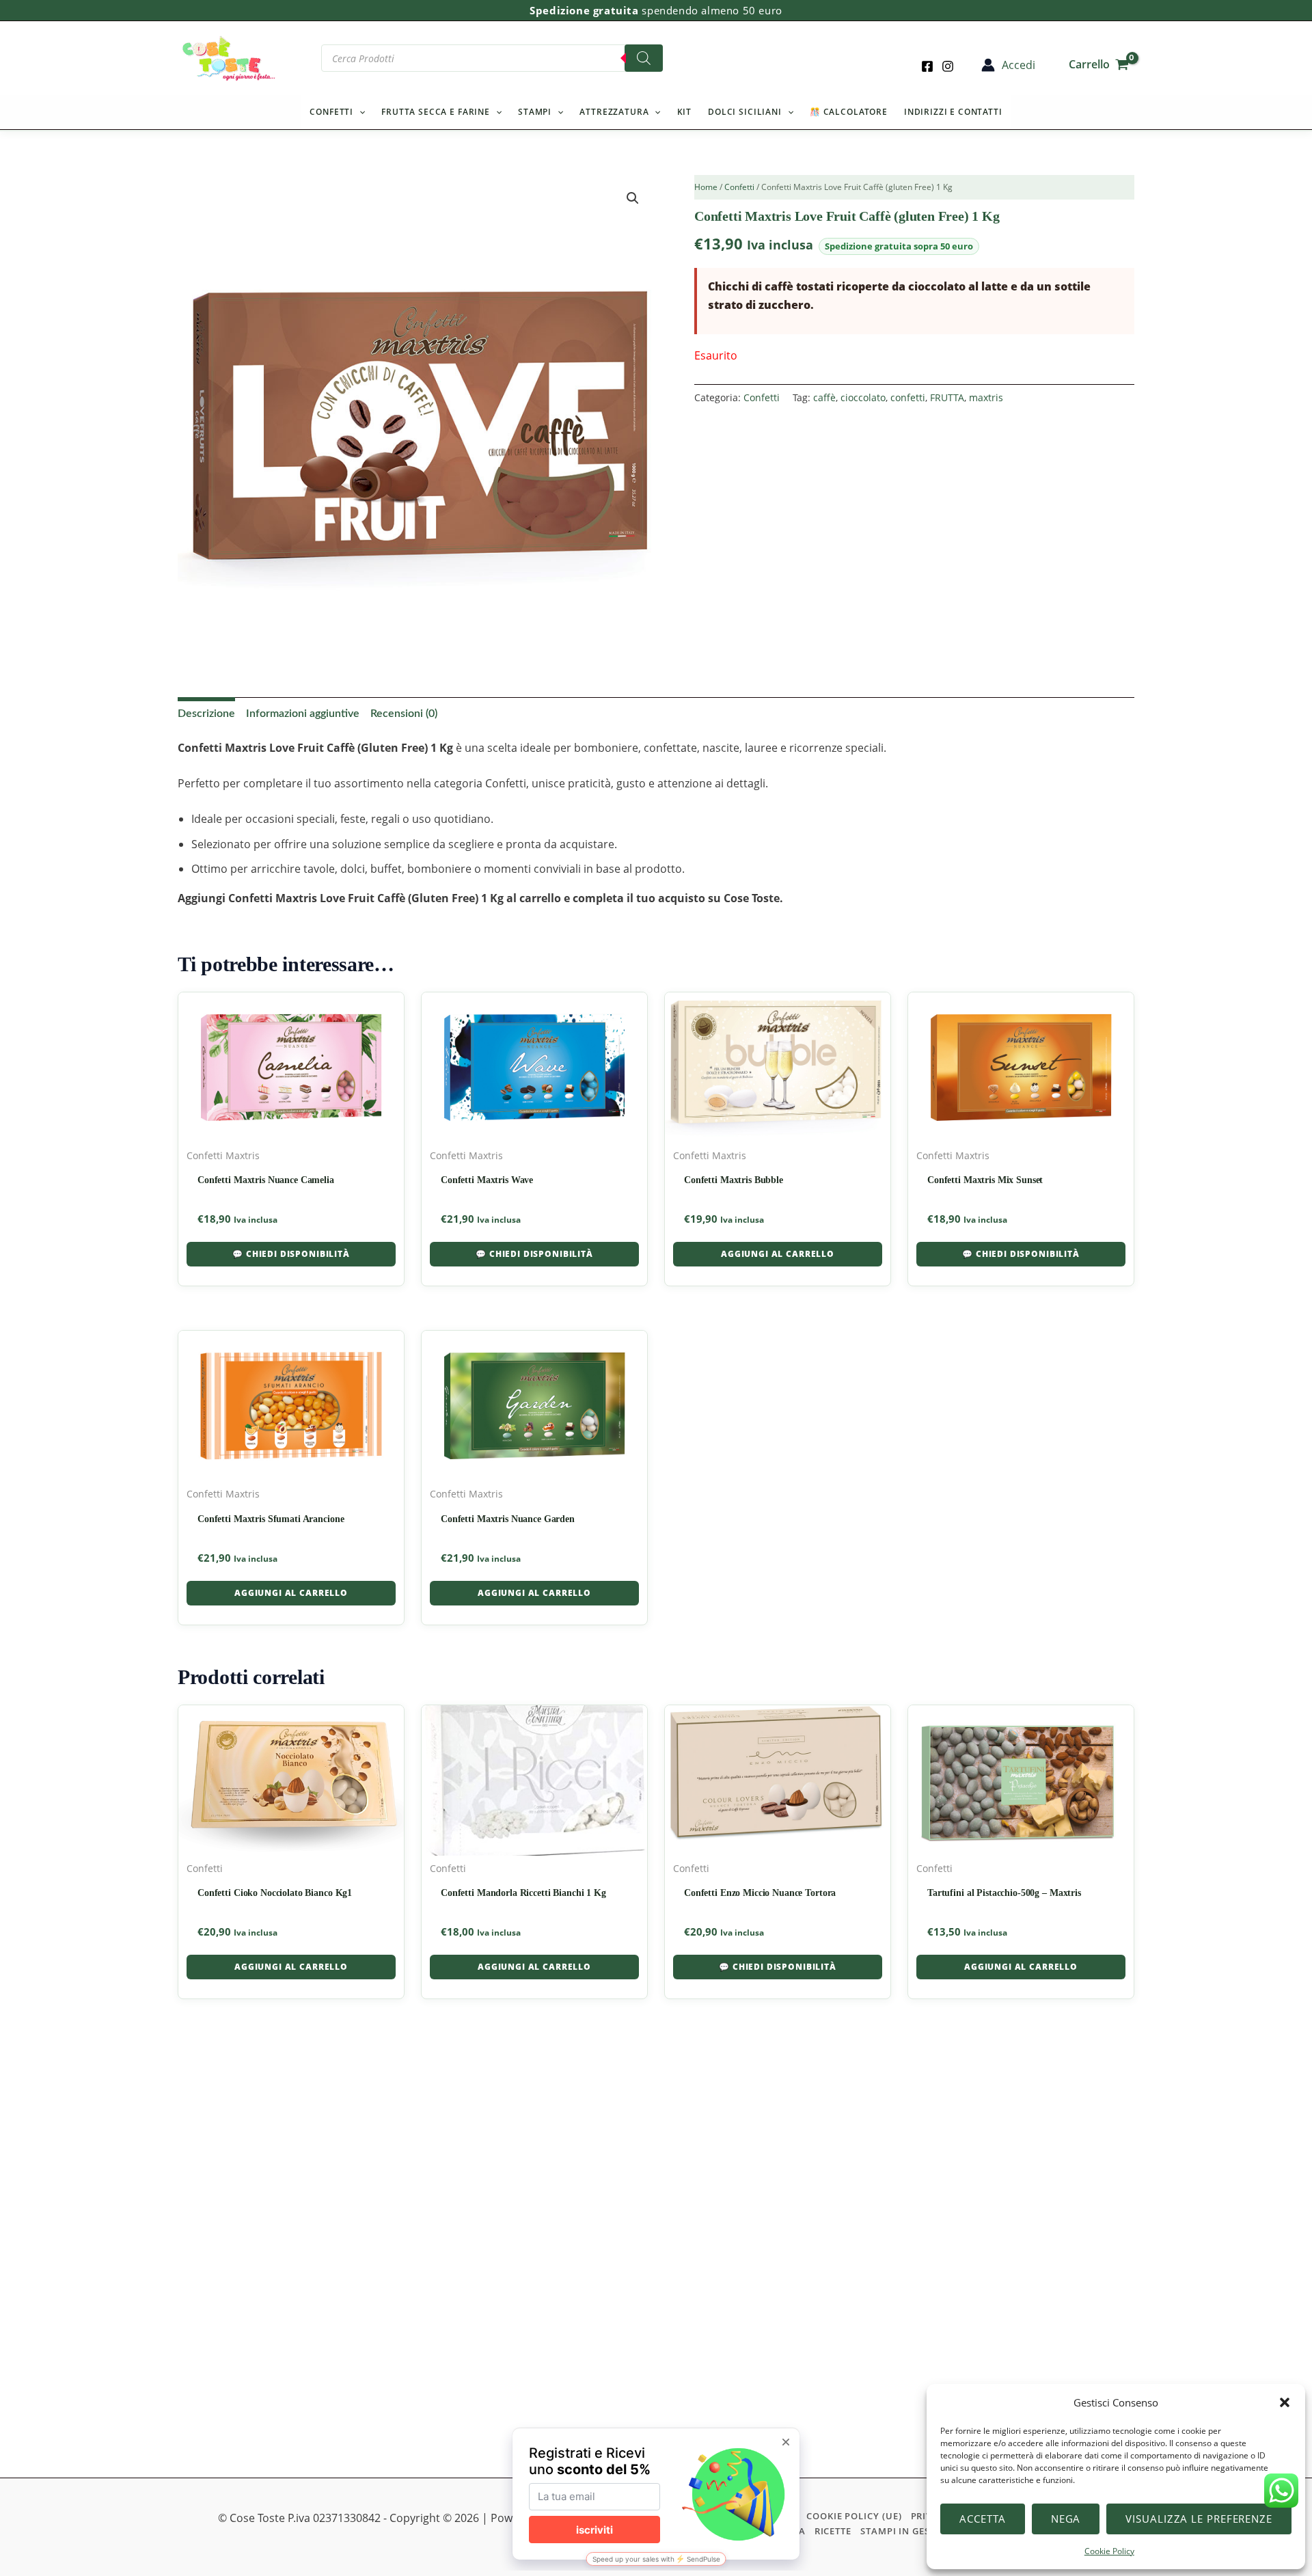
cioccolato (863, 397)
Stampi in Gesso (902, 2531)
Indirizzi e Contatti (953, 112)
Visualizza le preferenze (1199, 2519)
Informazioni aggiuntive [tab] (303, 714)
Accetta (982, 2519)
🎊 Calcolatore (849, 112)
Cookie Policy (1109, 2551)
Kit (685, 112)
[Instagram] (948, 66)
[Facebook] (927, 66)
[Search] (644, 58)
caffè (824, 397)
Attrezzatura (614, 112)
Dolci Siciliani (745, 112)
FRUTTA (947, 397)
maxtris (986, 397)
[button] (1285, 2402)
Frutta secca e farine (436, 112)
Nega (1066, 2519)
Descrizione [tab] (206, 714)
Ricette (833, 2531)
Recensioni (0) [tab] (404, 714)
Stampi (535, 112)
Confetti (331, 112)
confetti (908, 397)
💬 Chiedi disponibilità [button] (291, 1254)
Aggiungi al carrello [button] (778, 1254)
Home (706, 187)
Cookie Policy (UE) (854, 2516)
